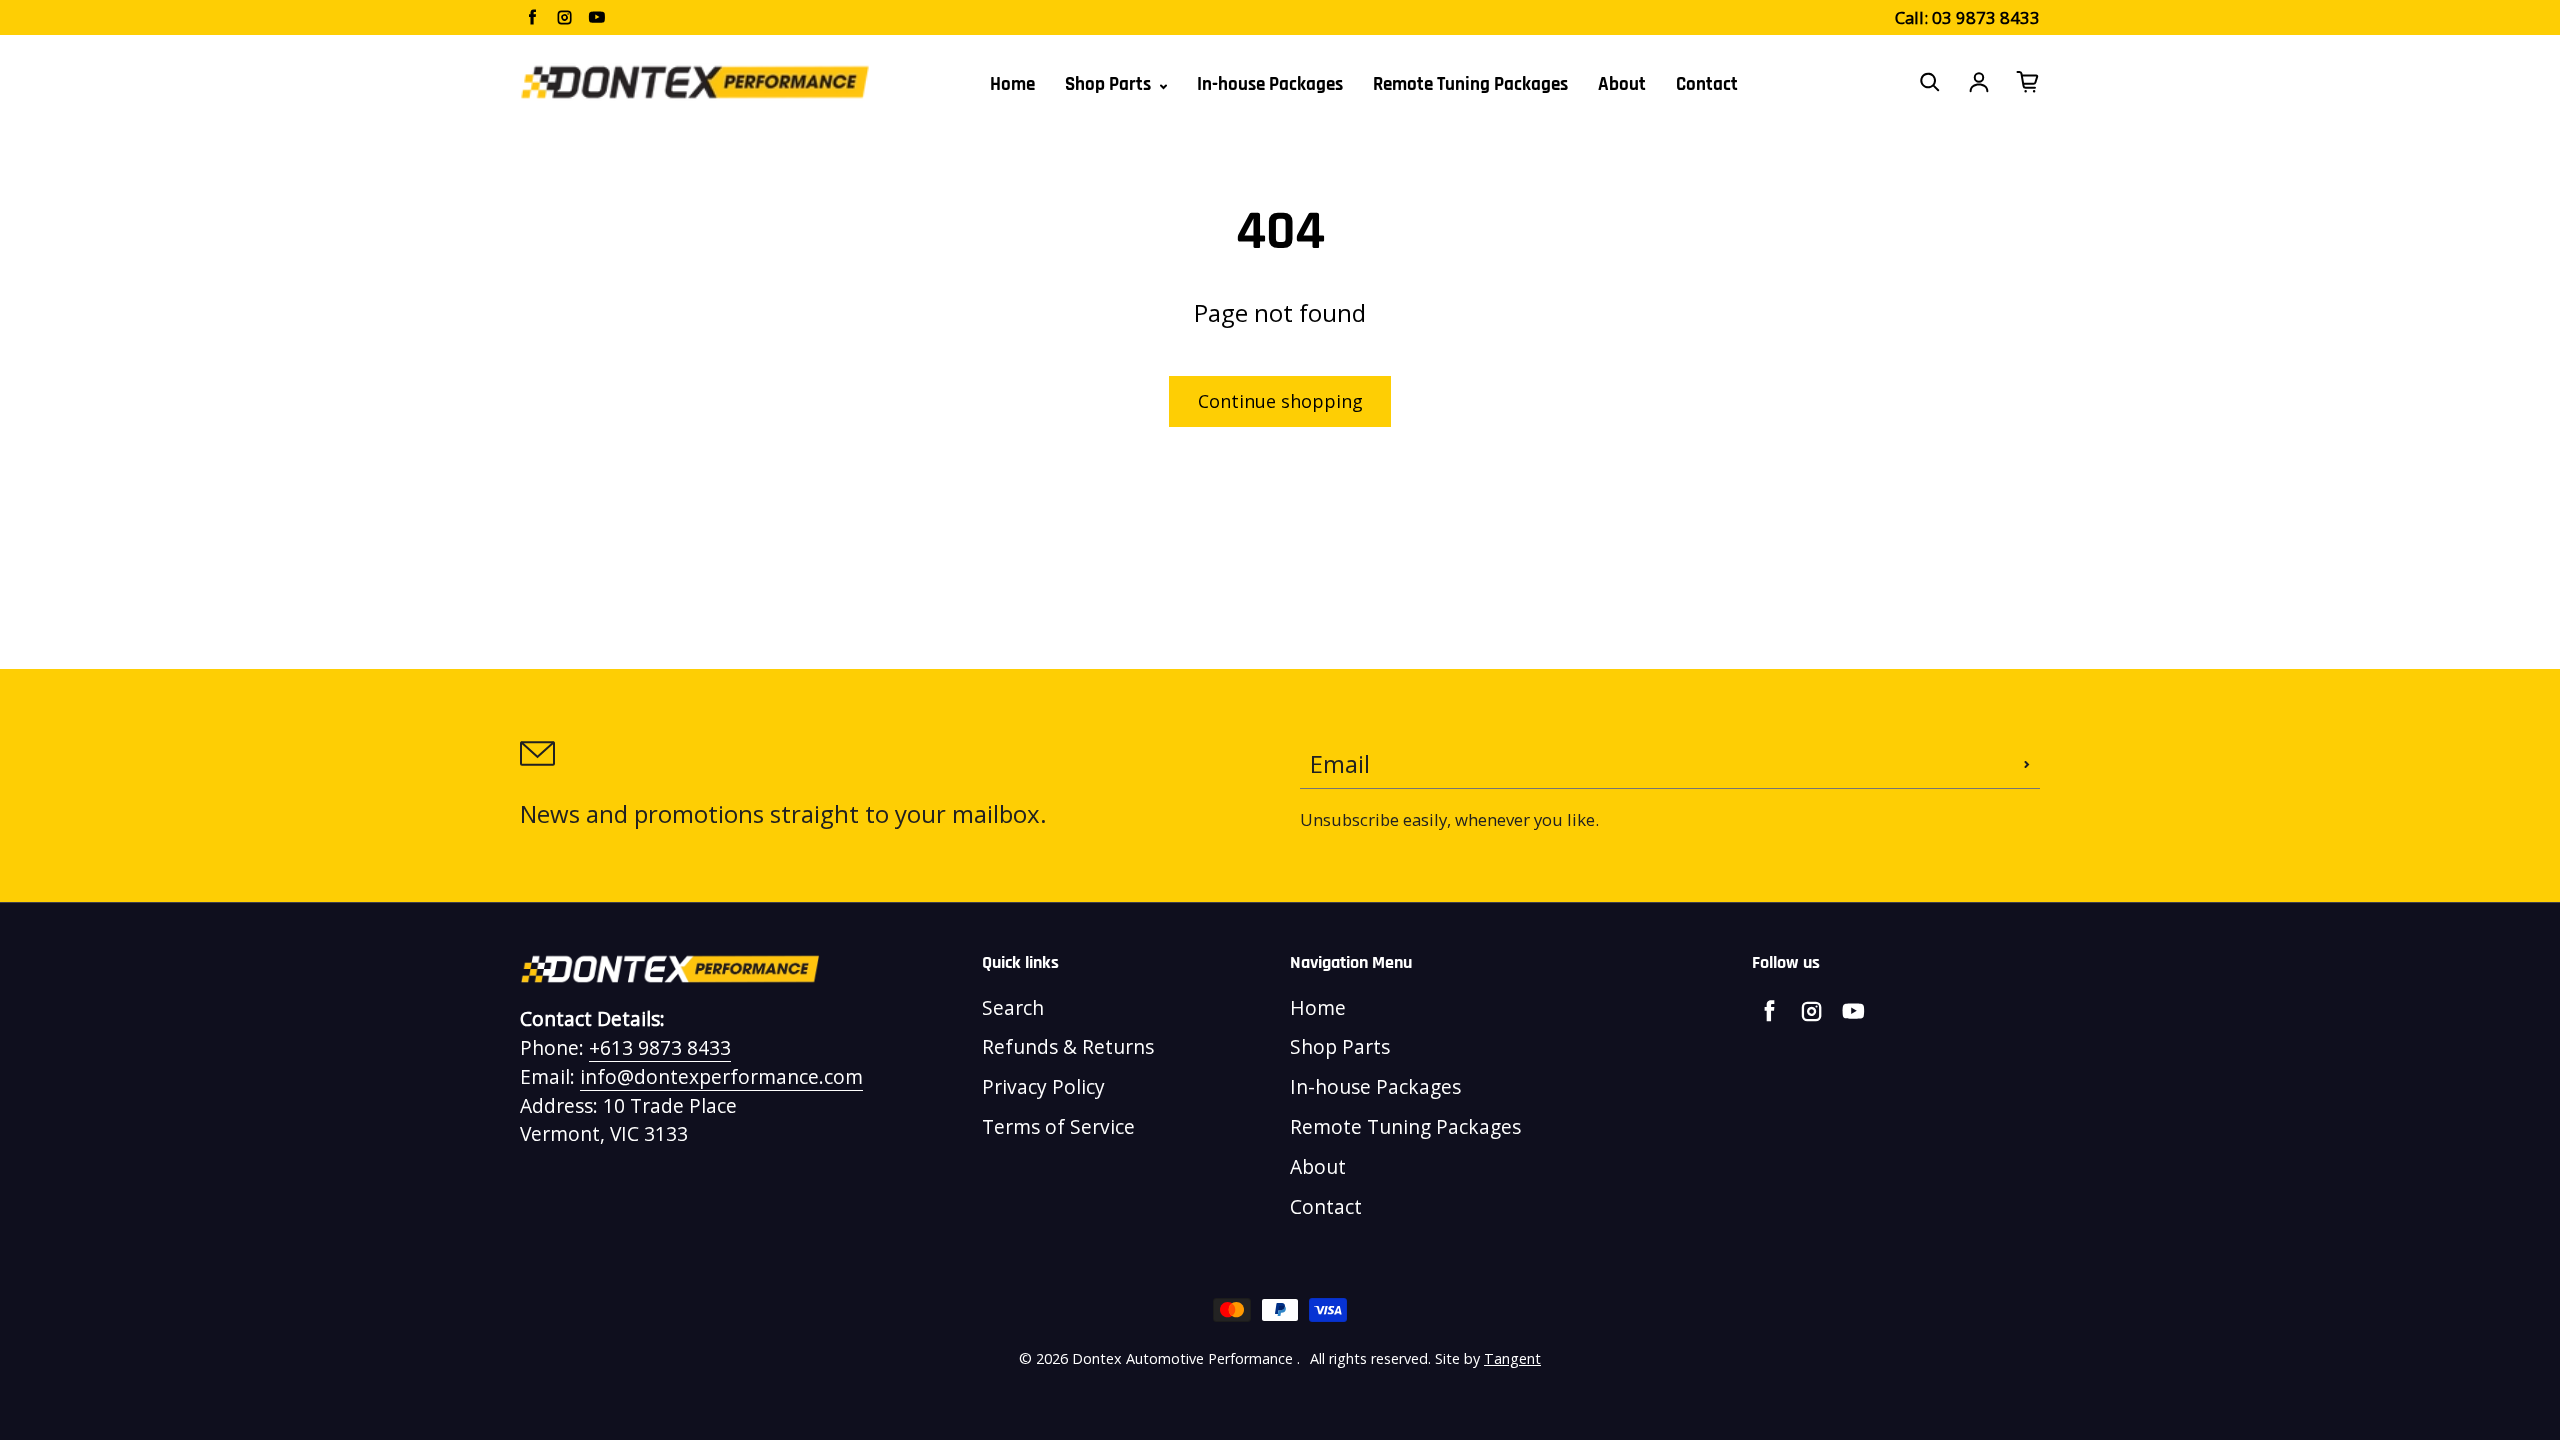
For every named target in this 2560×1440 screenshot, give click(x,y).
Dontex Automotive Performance (1182, 1358)
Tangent (1512, 1358)
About (1622, 84)
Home (1012, 84)
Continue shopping (1280, 401)
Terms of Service (1058, 1126)
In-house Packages (1270, 84)
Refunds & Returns (1068, 1046)
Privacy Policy (1043, 1086)
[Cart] (2028, 82)
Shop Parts (1110, 84)
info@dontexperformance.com (721, 1076)
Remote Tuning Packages (1470, 84)
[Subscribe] (2027, 764)
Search (1013, 1007)
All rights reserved (1369, 1358)
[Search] (1930, 82)
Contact (1707, 84)
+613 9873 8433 (660, 1047)
